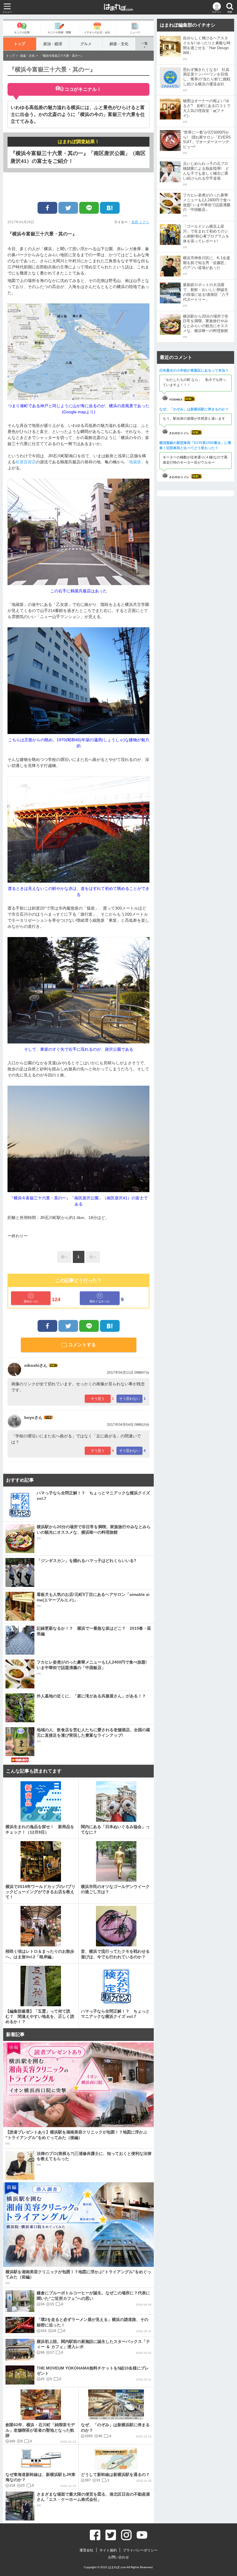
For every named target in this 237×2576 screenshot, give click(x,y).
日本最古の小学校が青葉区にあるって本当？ (194, 370)
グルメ (86, 44)
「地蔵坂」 (135, 462)
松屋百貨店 (26, 462)
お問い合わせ (118, 2557)
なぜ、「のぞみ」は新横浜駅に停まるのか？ (194, 409)
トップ (20, 44)
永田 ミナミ (140, 222)
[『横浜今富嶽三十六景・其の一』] (110, 208)
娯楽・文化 (119, 44)
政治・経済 (53, 44)
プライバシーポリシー (140, 2550)
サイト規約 (108, 2550)
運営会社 (86, 2550)
